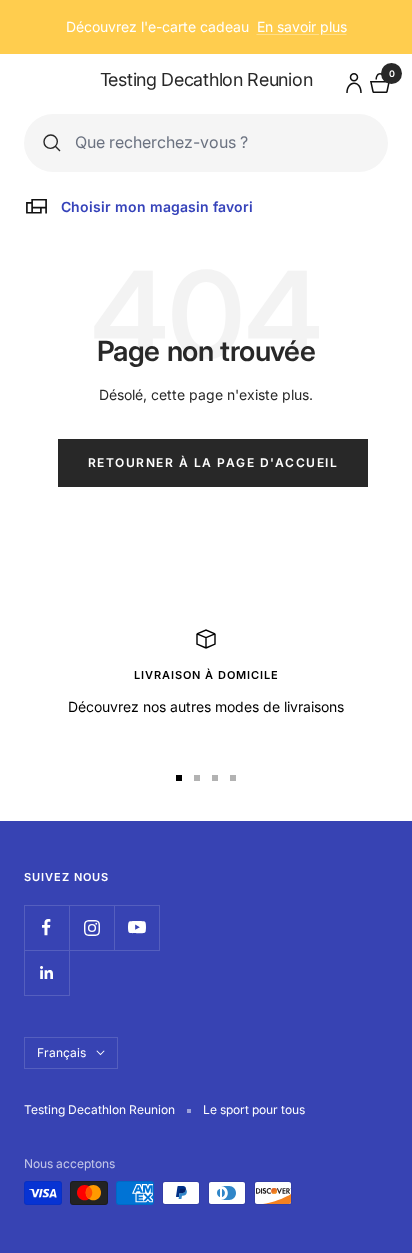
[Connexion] (351, 79)
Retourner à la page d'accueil (213, 462)
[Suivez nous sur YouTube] (136, 927)
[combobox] (222, 142)
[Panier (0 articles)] (378, 80)
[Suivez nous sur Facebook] (46, 927)
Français (61, 1052)
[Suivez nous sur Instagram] (91, 927)
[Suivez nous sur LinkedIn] (46, 972)
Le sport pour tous (254, 1109)
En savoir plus (302, 26)
